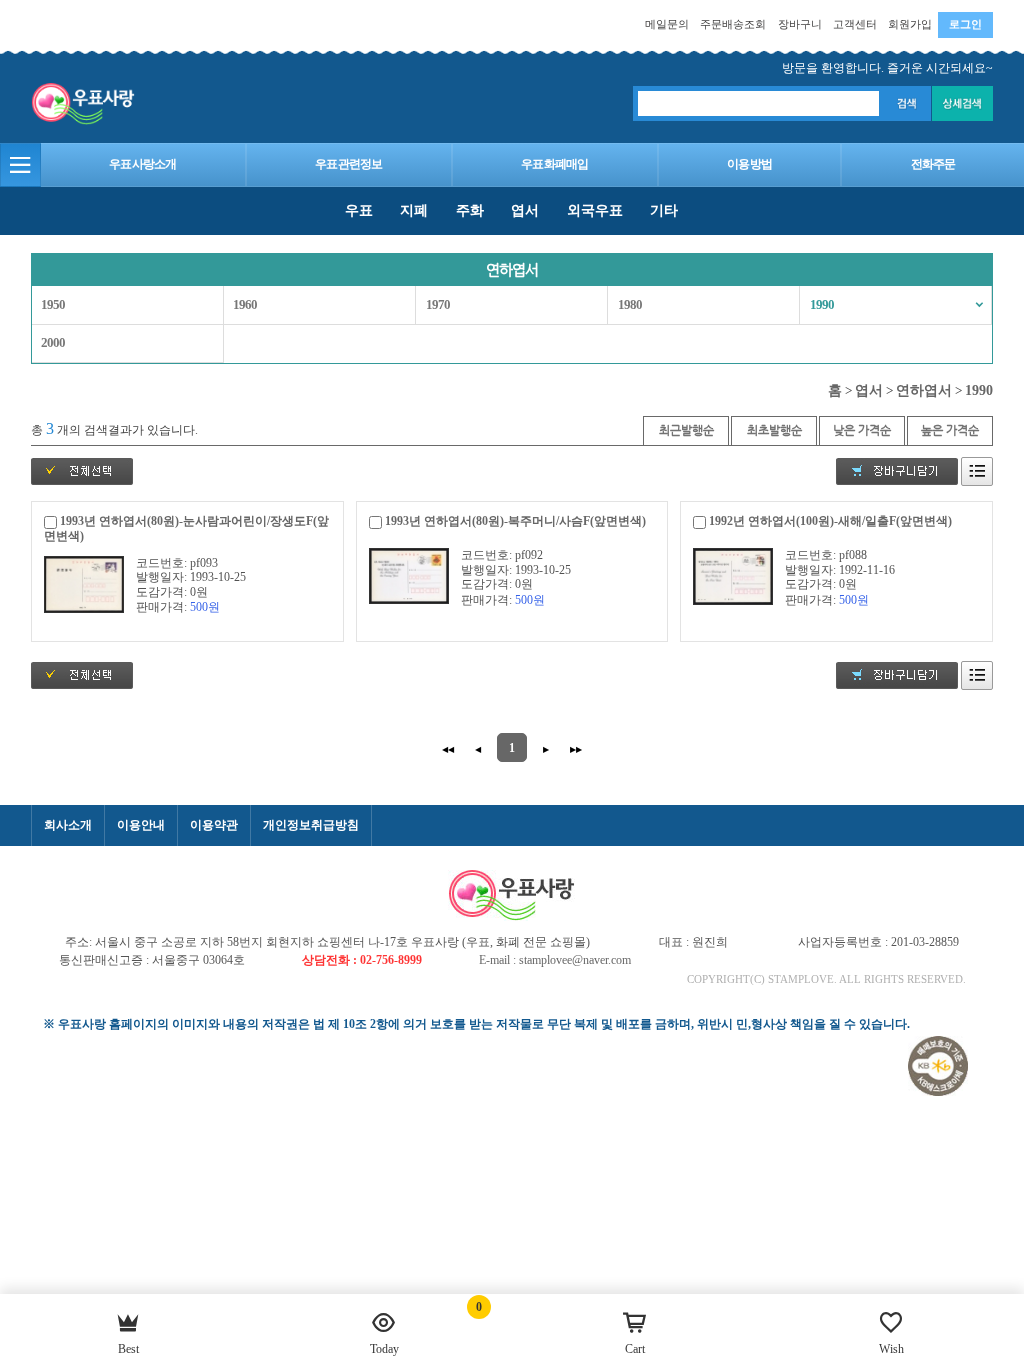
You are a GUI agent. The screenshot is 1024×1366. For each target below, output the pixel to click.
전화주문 (933, 164)
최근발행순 (686, 430)
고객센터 (855, 24)
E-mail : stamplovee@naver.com (555, 960)
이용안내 (141, 825)
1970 (438, 305)
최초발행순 (774, 430)
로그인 (965, 24)
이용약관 (214, 825)
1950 (53, 305)
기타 (664, 210)
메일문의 (667, 24)
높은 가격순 (950, 430)
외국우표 (595, 210)
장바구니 (800, 24)
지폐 (414, 210)
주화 (470, 210)
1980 (630, 305)
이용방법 (749, 164)
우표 (359, 210)
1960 (245, 305)
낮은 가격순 (862, 430)
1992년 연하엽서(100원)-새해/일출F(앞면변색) (830, 521)
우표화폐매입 (554, 164)
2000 (53, 343)
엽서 (525, 210)
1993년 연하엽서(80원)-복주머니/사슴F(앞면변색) (515, 521)
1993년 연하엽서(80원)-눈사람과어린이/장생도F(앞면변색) (186, 528)
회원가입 (910, 24)
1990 (822, 305)
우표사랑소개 (142, 164)
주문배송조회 (733, 24)
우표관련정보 (348, 164)
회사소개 (68, 825)
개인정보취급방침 (311, 825)
